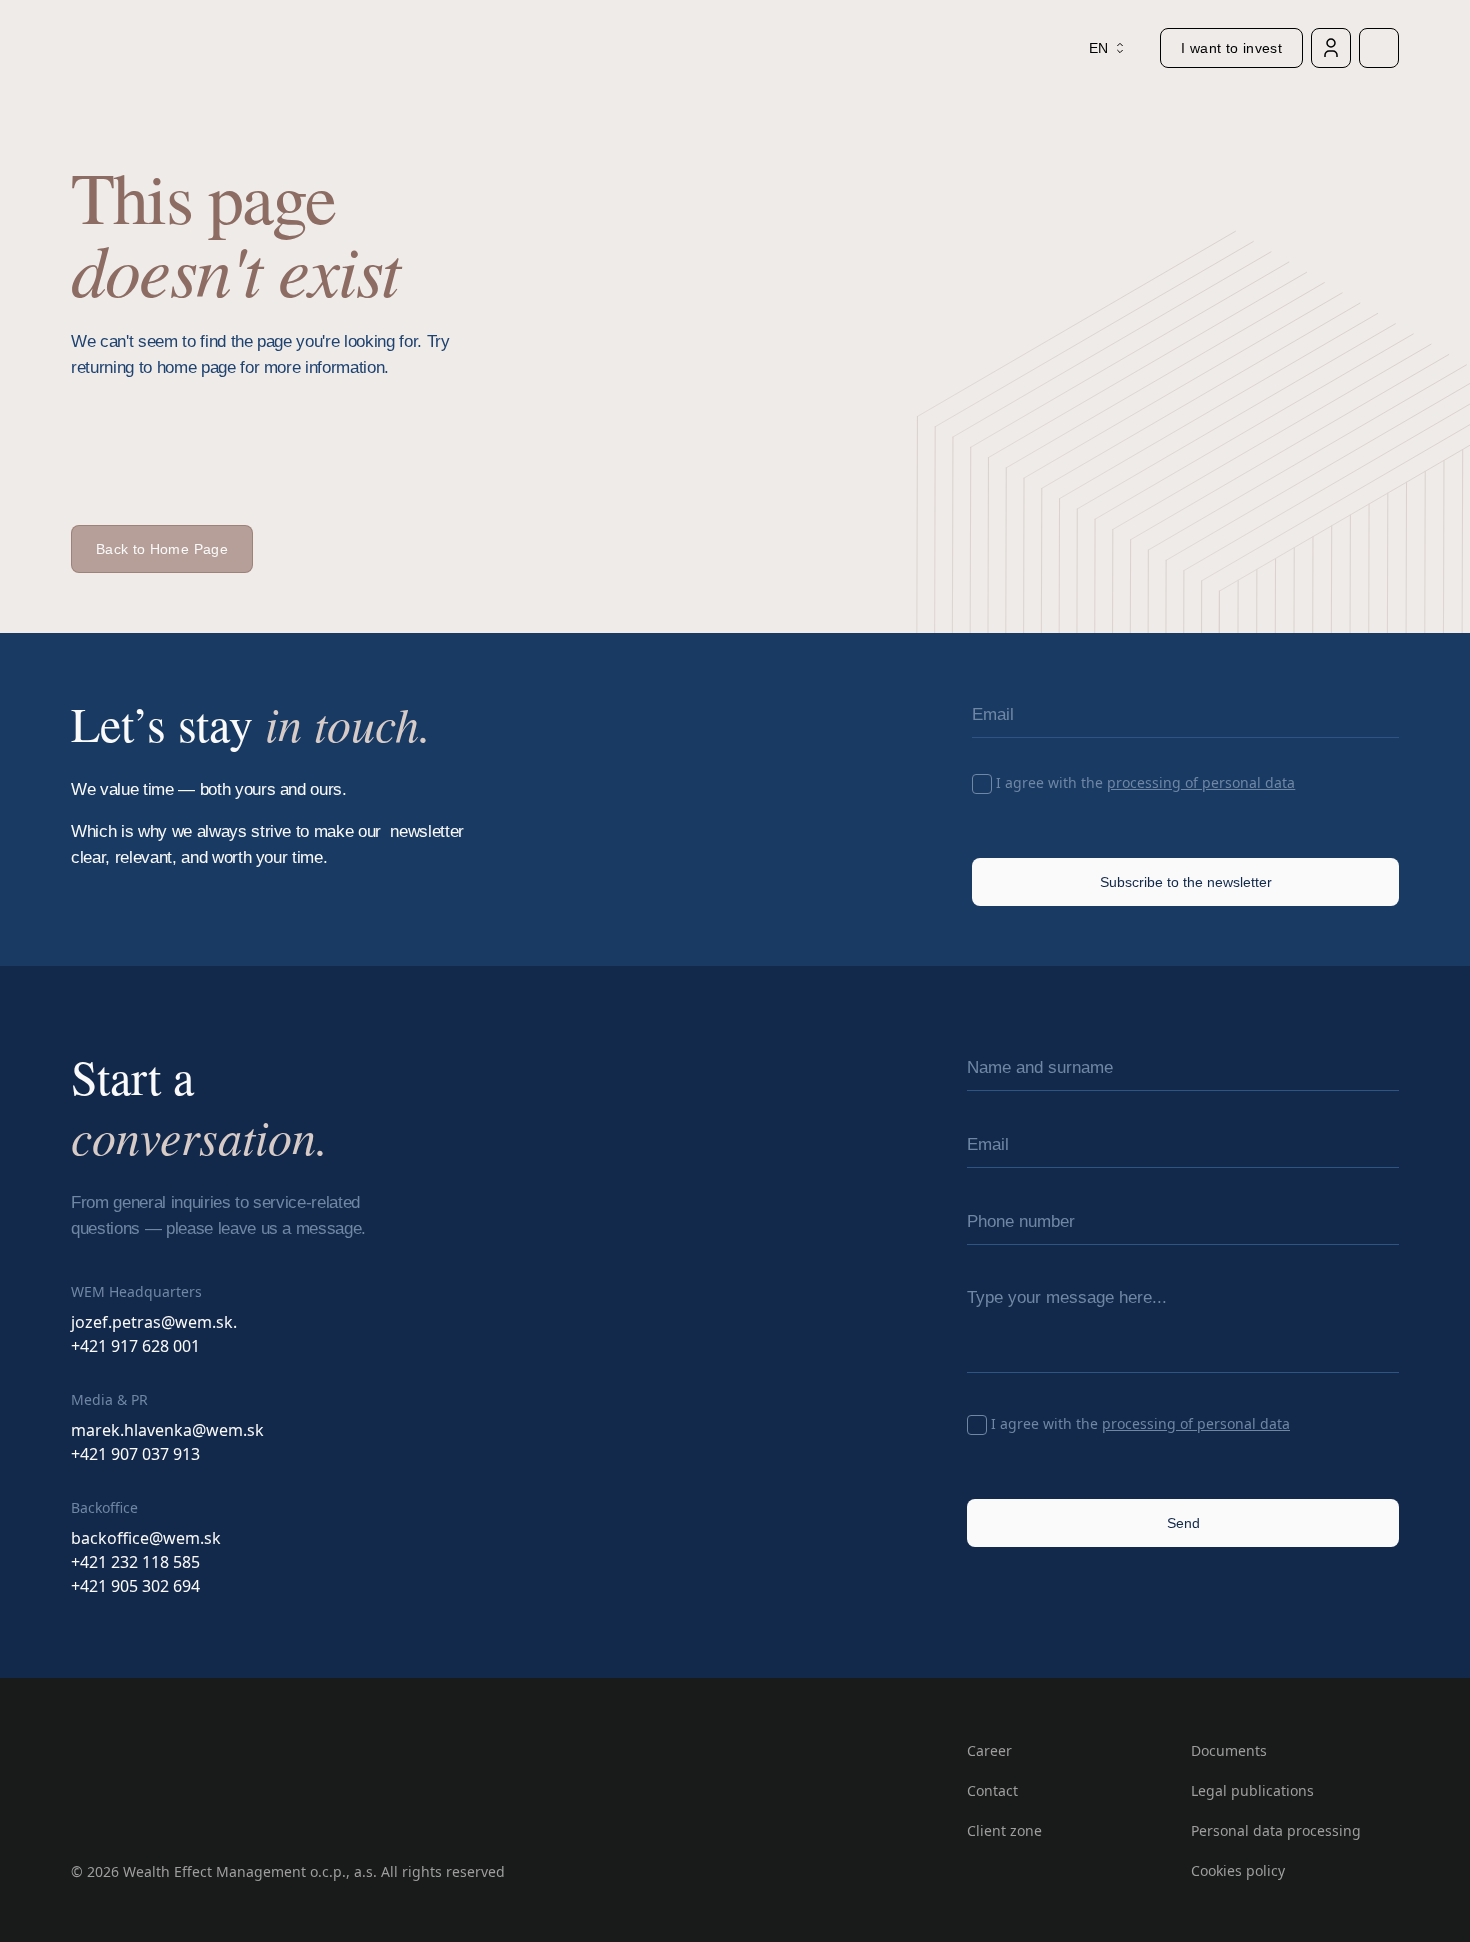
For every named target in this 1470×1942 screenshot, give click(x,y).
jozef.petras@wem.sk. (154, 1322)
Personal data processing (1276, 1830)
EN (1099, 48)
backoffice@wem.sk (146, 1538)
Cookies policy (1238, 1870)
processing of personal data (1201, 782)
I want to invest (1231, 48)
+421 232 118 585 (135, 1562)
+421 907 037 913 (135, 1454)
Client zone (1004, 1830)
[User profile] (1331, 48)
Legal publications (1252, 1790)
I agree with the (1145, 782)
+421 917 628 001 (135, 1346)
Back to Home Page (162, 549)
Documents (1229, 1750)
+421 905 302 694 (135, 1586)
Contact (992, 1790)
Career (989, 1750)
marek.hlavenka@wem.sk (167, 1430)
